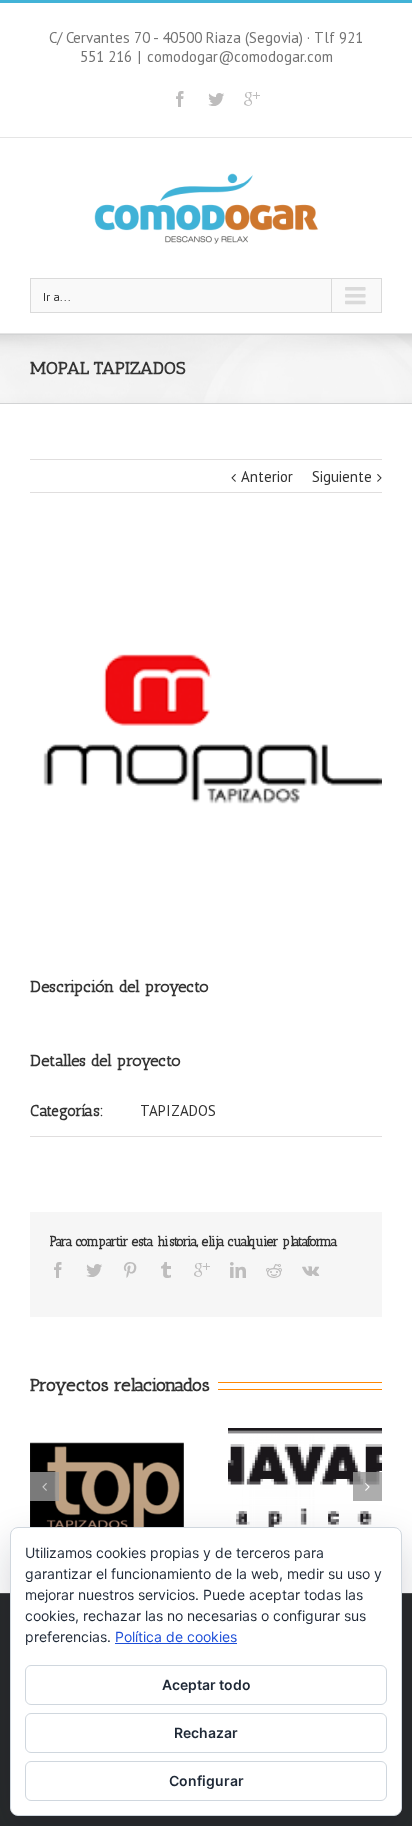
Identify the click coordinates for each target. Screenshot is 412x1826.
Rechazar (206, 1732)
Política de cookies (176, 1636)
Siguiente (342, 476)
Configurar (206, 1780)
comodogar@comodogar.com (240, 56)
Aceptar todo (206, 1684)
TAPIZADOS (178, 1110)
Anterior (267, 476)
